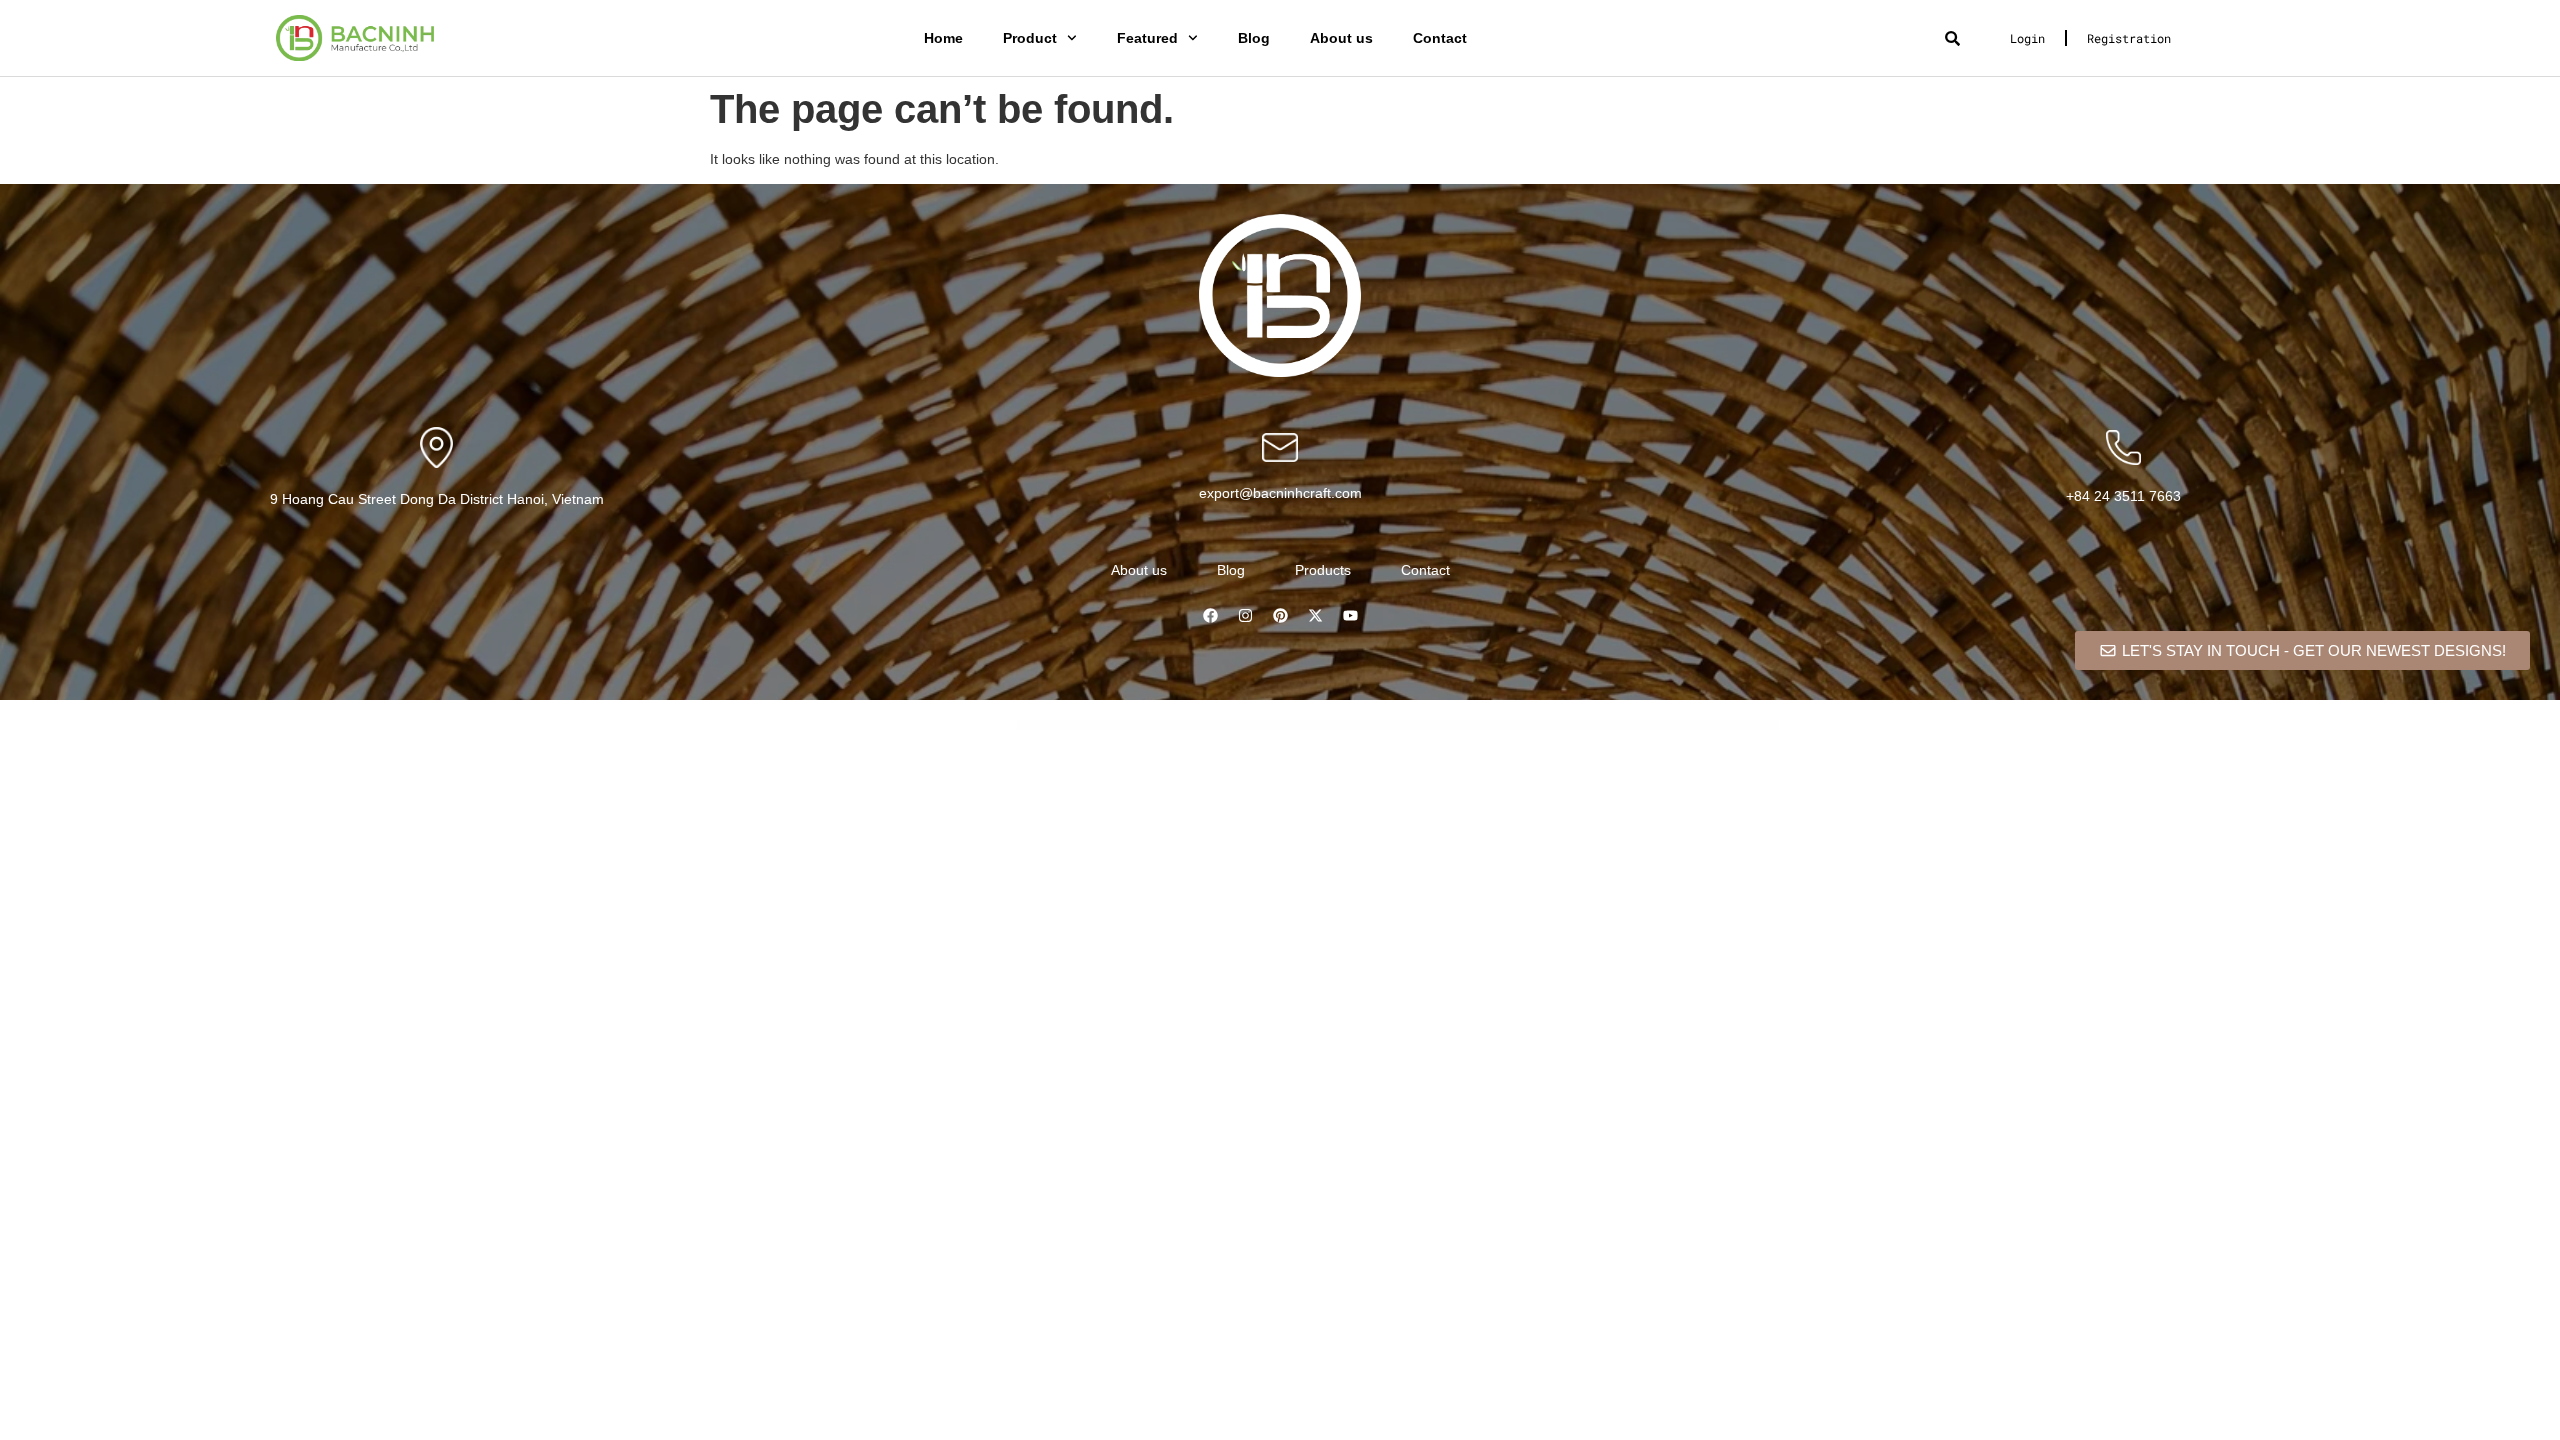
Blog (1254, 38)
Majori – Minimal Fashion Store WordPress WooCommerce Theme (1305, 726)
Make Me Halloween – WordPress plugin (1400, 726)
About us (1341, 38)
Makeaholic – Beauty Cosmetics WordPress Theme (1446, 726)
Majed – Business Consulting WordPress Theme (1191, 726)
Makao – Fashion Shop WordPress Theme (1359, 726)
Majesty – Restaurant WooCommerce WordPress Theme (1243, 726)
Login (2027, 38)
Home (943, 38)
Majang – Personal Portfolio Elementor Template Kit (1142, 726)
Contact (1440, 38)
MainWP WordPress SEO (1069, 726)
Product (1030, 38)
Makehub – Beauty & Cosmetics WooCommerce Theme (1499, 726)
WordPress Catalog (1044, 726)
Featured (1147, 38)
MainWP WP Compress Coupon (1100, 726)
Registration (2129, 38)
